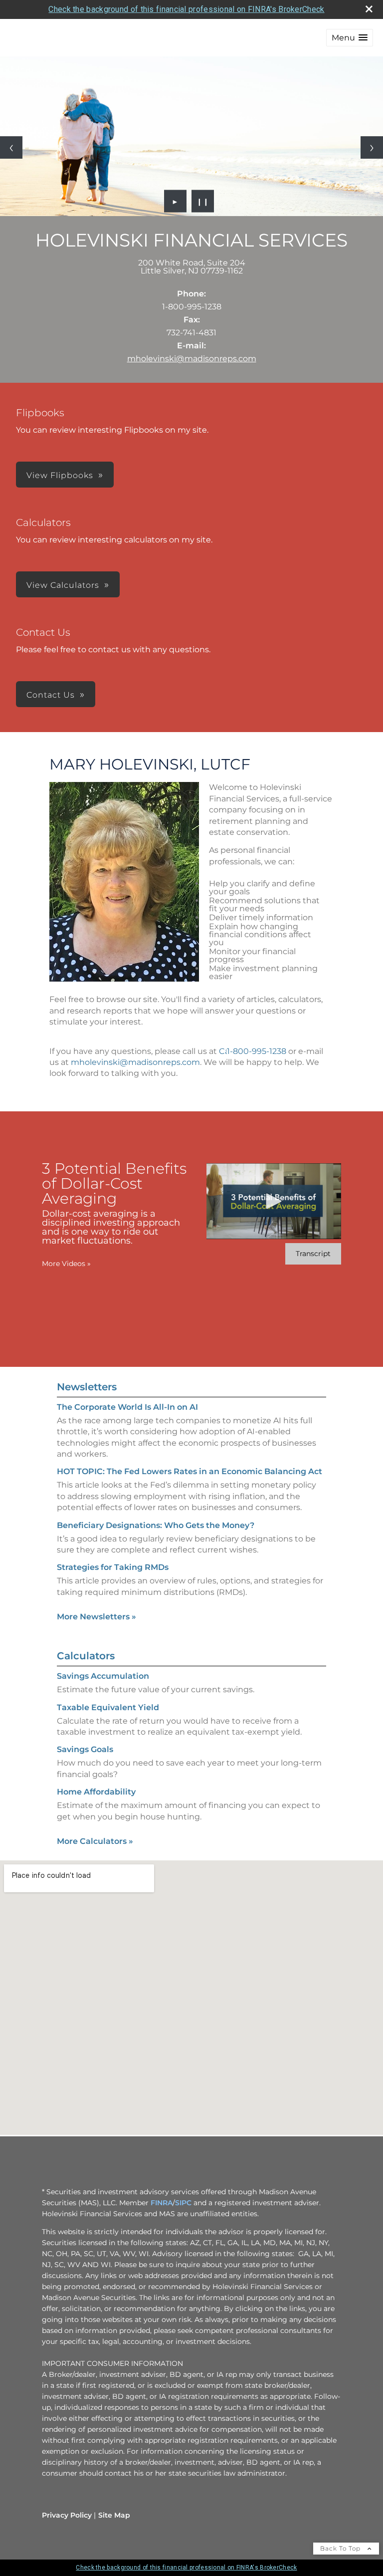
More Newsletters (96, 1617)
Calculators (86, 1656)
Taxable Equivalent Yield (108, 1707)
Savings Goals (85, 1749)
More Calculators (95, 1841)
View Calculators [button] (63, 585)
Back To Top (341, 2548)
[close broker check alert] (369, 9)
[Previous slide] (11, 147)
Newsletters (87, 1387)
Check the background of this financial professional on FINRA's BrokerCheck (186, 9)
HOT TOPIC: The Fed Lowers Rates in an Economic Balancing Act (190, 1471)
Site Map (114, 2515)
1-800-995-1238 (258, 1051)
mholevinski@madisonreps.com (192, 359)
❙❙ (203, 201)
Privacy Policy (67, 2515)
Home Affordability (96, 1792)
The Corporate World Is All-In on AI (127, 1407)
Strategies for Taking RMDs (113, 1567)
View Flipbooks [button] (60, 475)
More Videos (66, 1264)
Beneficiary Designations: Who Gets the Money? (156, 1525)
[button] (350, 38)
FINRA (162, 2203)
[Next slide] (372, 147)
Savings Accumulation (103, 1676)
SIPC (183, 2203)
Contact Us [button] (51, 695)
